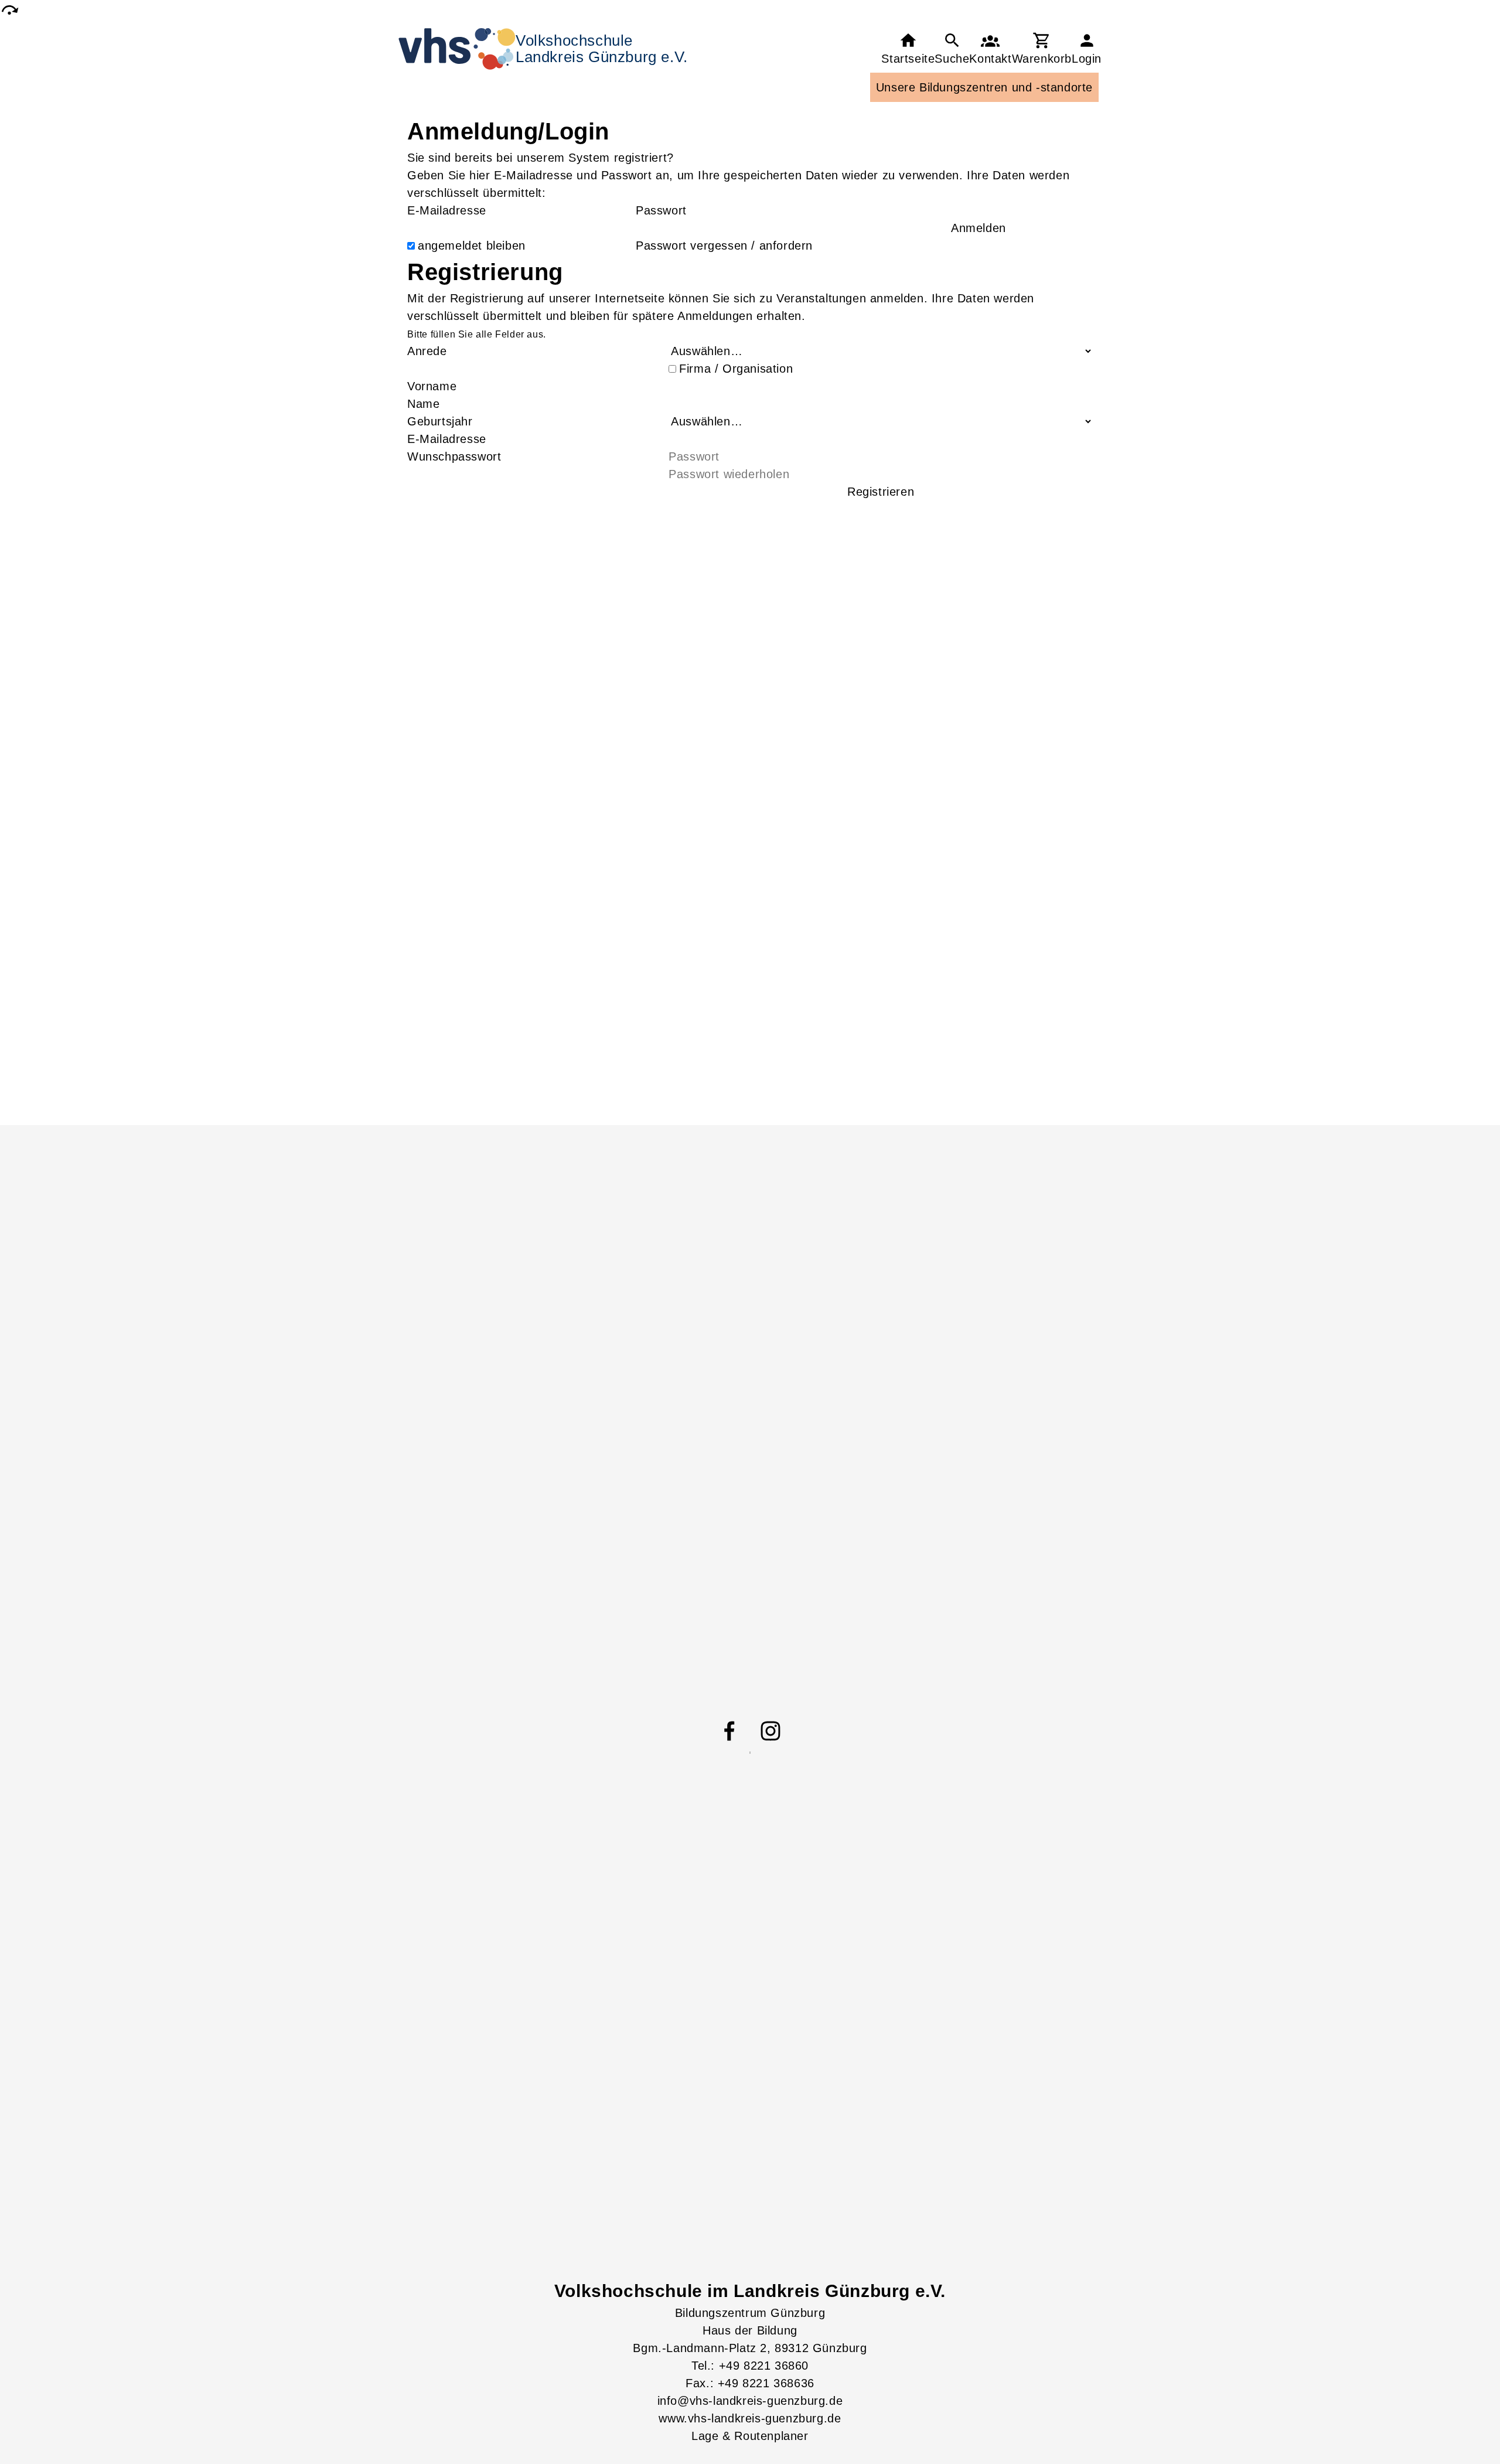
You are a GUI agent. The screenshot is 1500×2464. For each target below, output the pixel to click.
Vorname (432, 386)
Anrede (427, 351)
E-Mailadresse (447, 210)
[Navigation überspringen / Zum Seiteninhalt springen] (9, 10)
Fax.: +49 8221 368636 (750, 2383)
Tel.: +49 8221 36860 (750, 2366)
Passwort (661, 210)
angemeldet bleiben (472, 246)
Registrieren (881, 492)
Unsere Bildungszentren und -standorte (984, 87)
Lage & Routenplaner (750, 2436)
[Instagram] (771, 1731)
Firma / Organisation (736, 369)
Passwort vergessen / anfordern (724, 246)
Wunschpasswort (454, 456)
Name (423, 404)
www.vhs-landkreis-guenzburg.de (750, 2418)
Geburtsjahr (440, 421)
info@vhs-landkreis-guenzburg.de (750, 2401)
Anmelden (979, 228)
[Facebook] (729, 1731)
